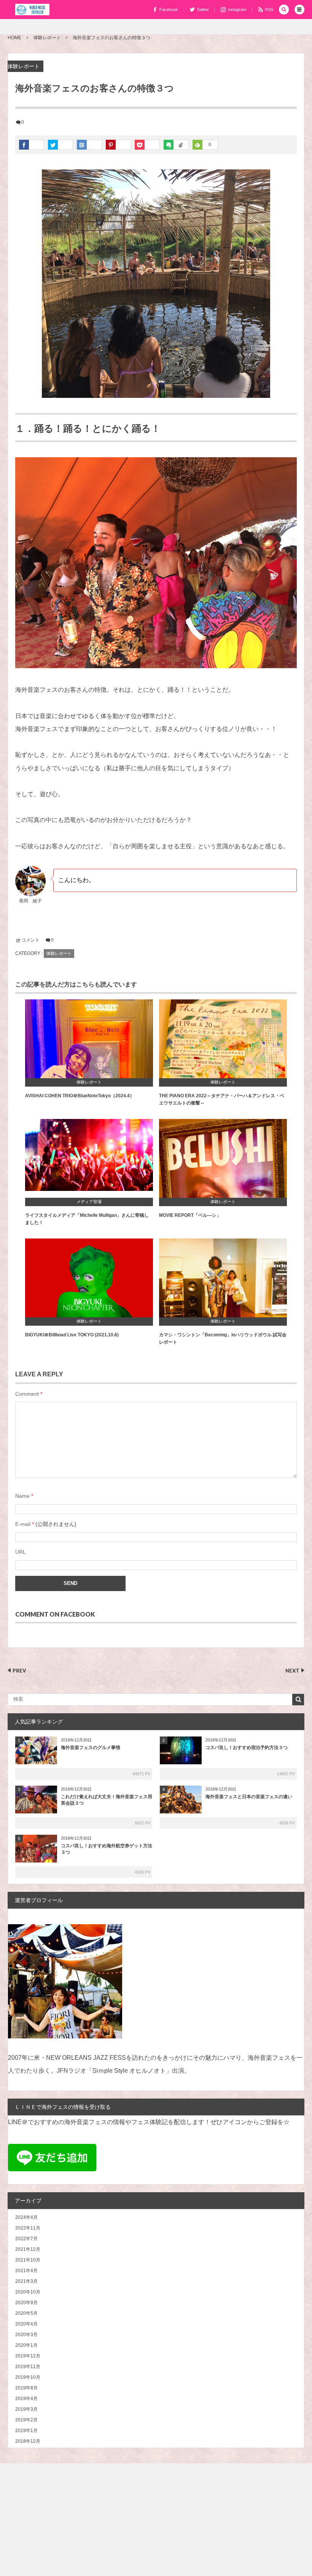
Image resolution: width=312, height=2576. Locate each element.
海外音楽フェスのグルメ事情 (91, 1748)
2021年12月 (28, 2249)
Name (22, 1496)
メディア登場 (89, 1202)
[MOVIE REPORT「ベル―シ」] (223, 1162)
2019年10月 (28, 2377)
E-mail (23, 1524)
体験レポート (24, 66)
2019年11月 (28, 2367)
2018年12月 (28, 2441)
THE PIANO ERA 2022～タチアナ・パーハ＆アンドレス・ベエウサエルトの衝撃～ (222, 1099)
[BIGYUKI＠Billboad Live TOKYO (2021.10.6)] (89, 1281)
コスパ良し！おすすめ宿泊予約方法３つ (247, 1748)
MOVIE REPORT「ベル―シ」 (190, 1215)
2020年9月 (26, 2303)
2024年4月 (26, 2217)
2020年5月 (26, 2313)
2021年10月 (28, 2260)
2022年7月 (26, 2239)
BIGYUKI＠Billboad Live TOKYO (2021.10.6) (72, 1335)
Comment (27, 1394)
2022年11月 (28, 2228)
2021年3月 (26, 2281)
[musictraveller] (32, 10)
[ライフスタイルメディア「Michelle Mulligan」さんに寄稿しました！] (89, 1162)
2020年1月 (26, 2345)
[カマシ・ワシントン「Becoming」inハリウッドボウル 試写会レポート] (223, 1281)
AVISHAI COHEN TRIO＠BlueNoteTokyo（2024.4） (80, 1096)
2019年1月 (26, 2431)
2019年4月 (26, 2399)
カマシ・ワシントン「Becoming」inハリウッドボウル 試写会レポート (223, 1338)
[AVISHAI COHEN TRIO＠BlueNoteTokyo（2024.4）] (89, 1042)
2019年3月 (26, 2409)
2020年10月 (28, 2292)
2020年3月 (26, 2335)
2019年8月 (26, 2388)
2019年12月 (28, 2356)
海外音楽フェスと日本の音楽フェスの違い (249, 1797)
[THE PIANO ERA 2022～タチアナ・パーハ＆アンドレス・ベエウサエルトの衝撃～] (223, 1042)
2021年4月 (26, 2271)
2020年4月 (26, 2324)
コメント (30, 940)
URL (21, 1552)
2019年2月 (26, 2420)
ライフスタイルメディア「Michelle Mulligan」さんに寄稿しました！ (87, 1219)
